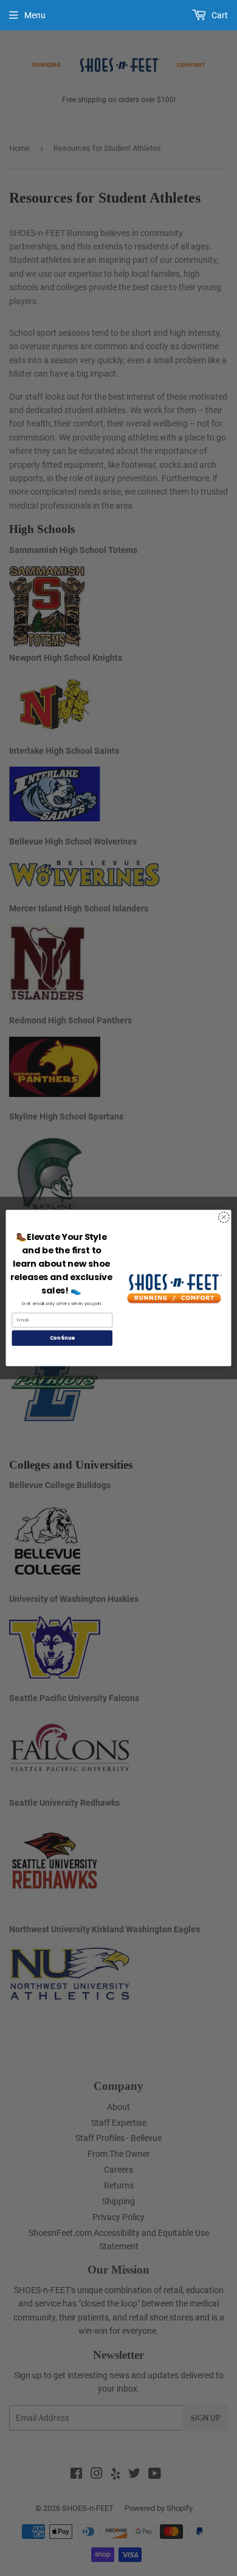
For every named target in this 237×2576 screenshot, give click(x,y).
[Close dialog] (224, 1217)
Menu (35, 15)
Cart (219, 15)
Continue (62, 1338)
